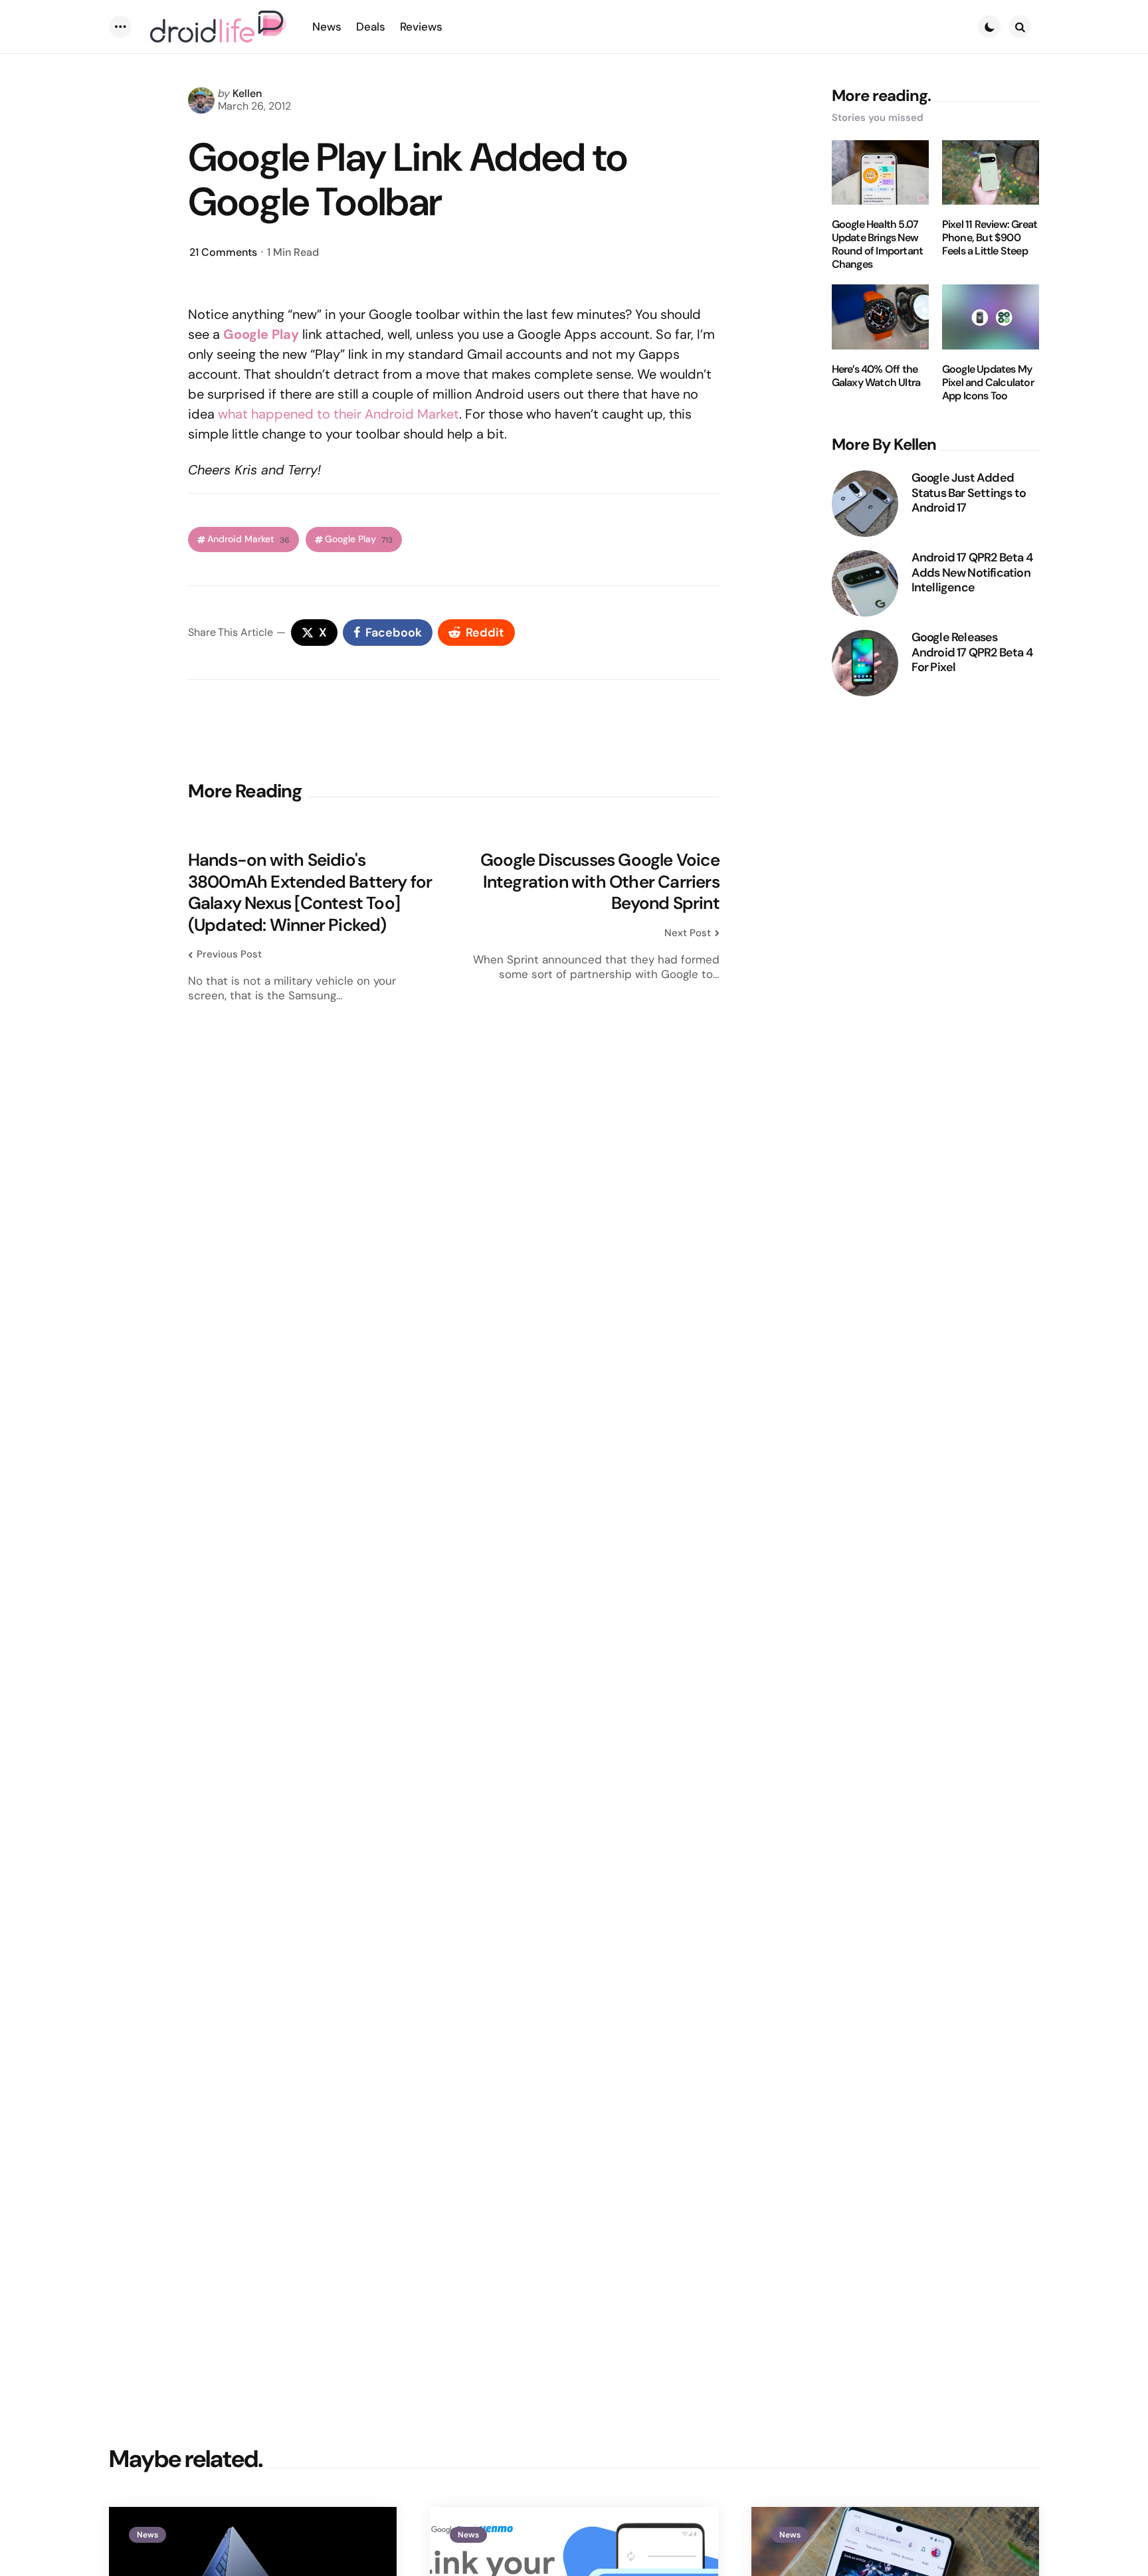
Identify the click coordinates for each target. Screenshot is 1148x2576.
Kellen (247, 93)
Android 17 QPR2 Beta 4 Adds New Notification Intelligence (972, 573)
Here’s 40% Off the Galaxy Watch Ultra (876, 376)
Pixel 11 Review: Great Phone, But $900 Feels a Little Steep (990, 238)
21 (223, 252)
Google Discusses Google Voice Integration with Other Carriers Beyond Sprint (600, 882)
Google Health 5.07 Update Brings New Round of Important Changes (878, 245)
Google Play (261, 334)
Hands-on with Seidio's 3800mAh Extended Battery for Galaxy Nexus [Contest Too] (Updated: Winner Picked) (310, 892)
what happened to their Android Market (338, 414)
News (147, 2535)
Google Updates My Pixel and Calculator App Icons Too (988, 383)
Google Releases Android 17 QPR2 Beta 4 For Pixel (972, 652)
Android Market (248, 539)
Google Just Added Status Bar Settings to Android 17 (969, 493)
